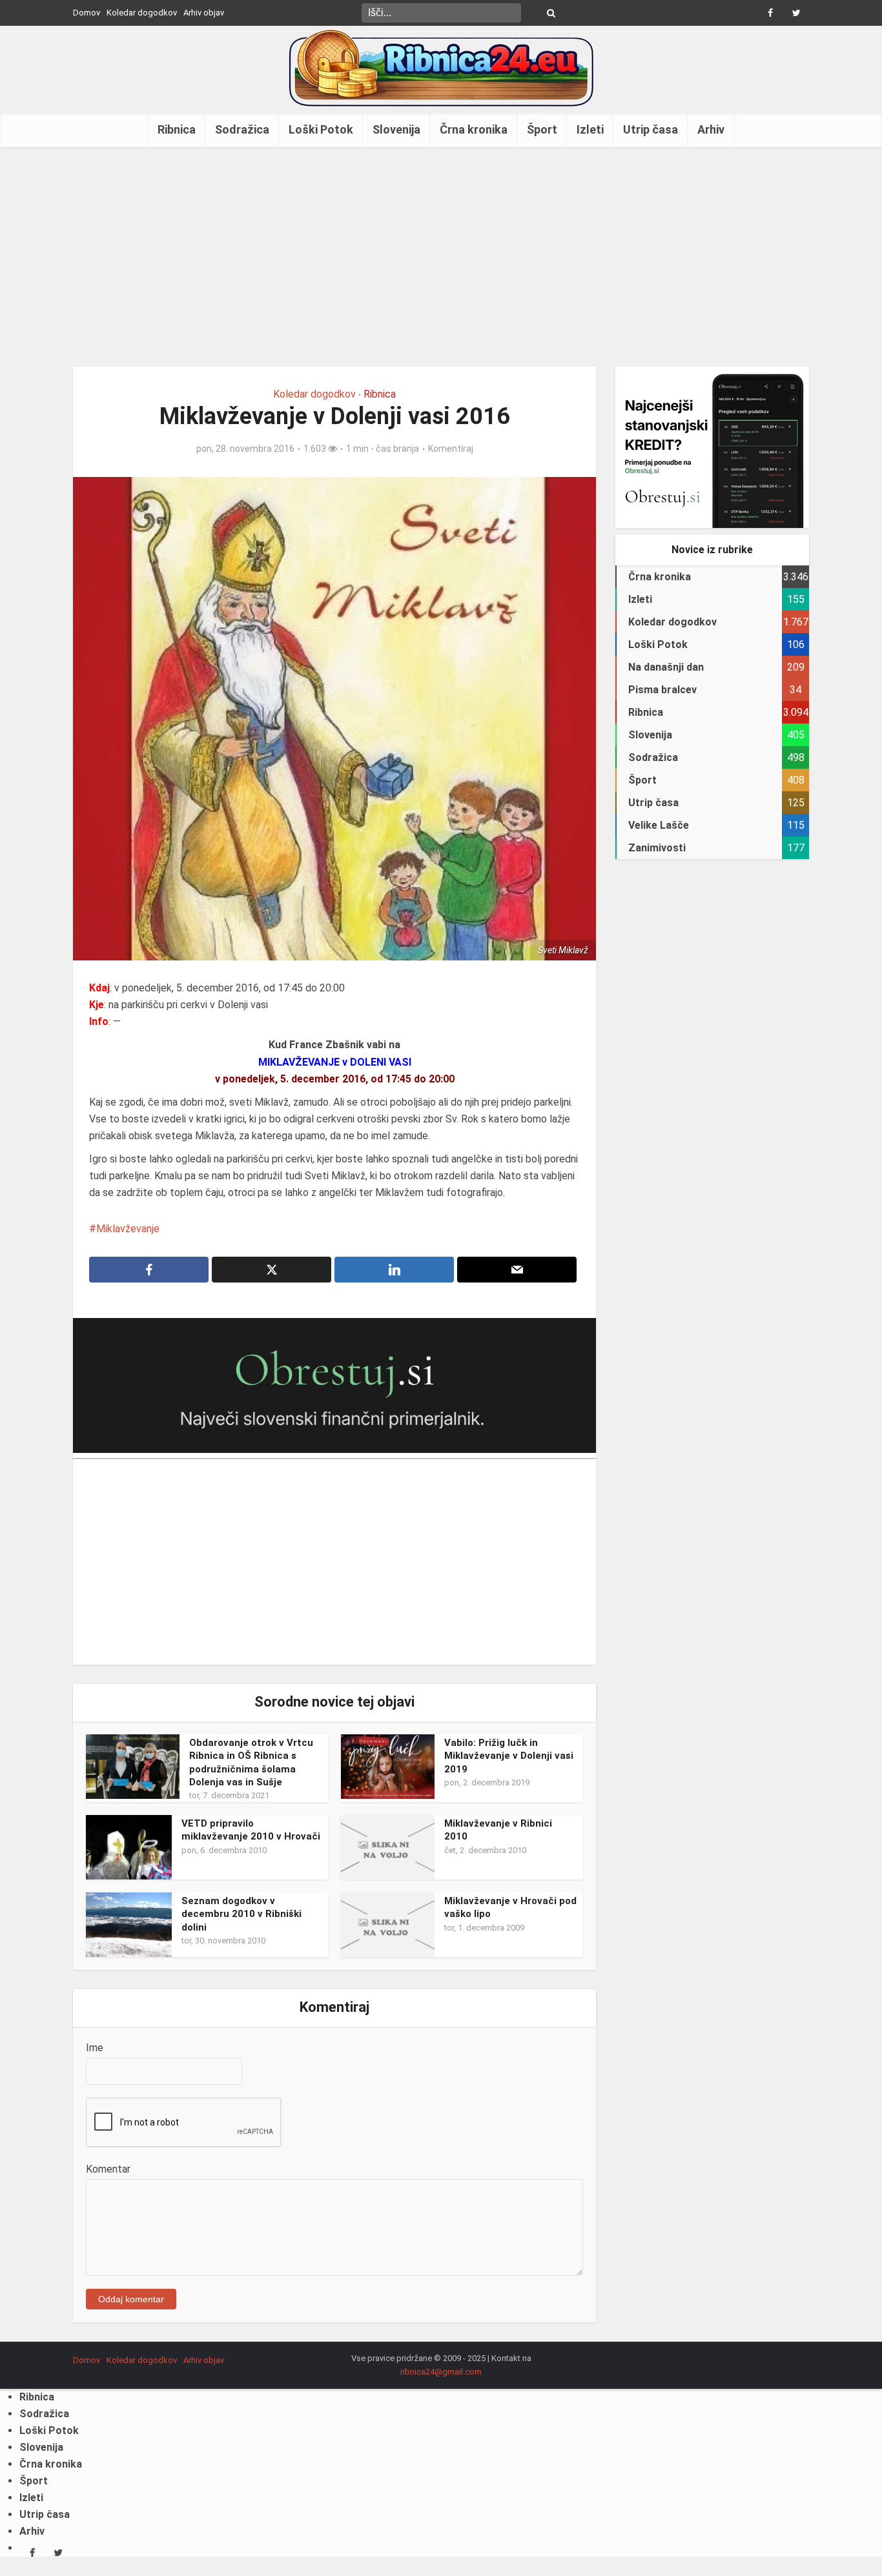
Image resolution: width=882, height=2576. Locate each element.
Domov (87, 13)
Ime (95, 2048)
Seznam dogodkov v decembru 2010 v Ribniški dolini (241, 1914)
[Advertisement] (441, 257)
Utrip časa (651, 129)
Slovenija (396, 129)
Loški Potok (321, 129)
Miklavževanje (128, 1229)
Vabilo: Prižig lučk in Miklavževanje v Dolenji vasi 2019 (509, 1756)
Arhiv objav (204, 13)
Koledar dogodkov (142, 13)
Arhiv (711, 129)
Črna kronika (474, 129)
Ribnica (177, 129)
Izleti (590, 129)
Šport (542, 129)
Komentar (108, 2169)
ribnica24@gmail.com (441, 2372)
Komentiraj (451, 449)
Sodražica (242, 129)
